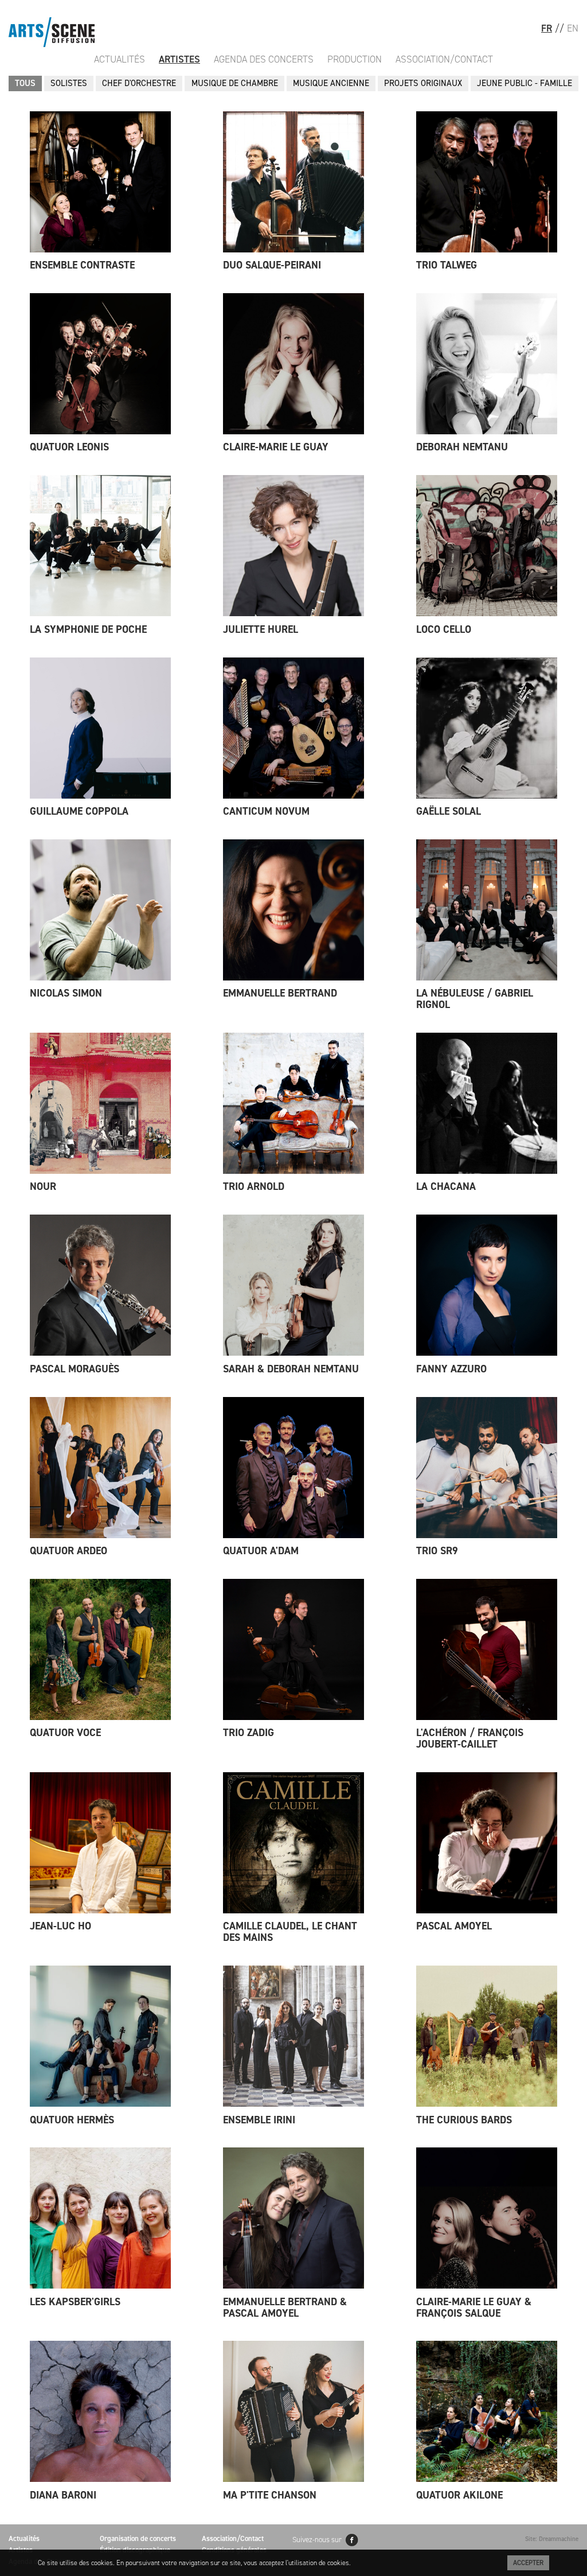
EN (573, 28)
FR (547, 28)
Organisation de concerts (138, 2538)
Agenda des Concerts (264, 59)
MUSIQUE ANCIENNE (331, 83)
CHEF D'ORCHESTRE (139, 83)
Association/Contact (444, 59)
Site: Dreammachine (552, 2539)
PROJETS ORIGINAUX (423, 83)
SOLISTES (69, 83)
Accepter (528, 2563)
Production (355, 59)
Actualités (120, 59)
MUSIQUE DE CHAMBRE (235, 83)
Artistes (179, 59)
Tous (25, 83)
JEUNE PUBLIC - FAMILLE (525, 83)
